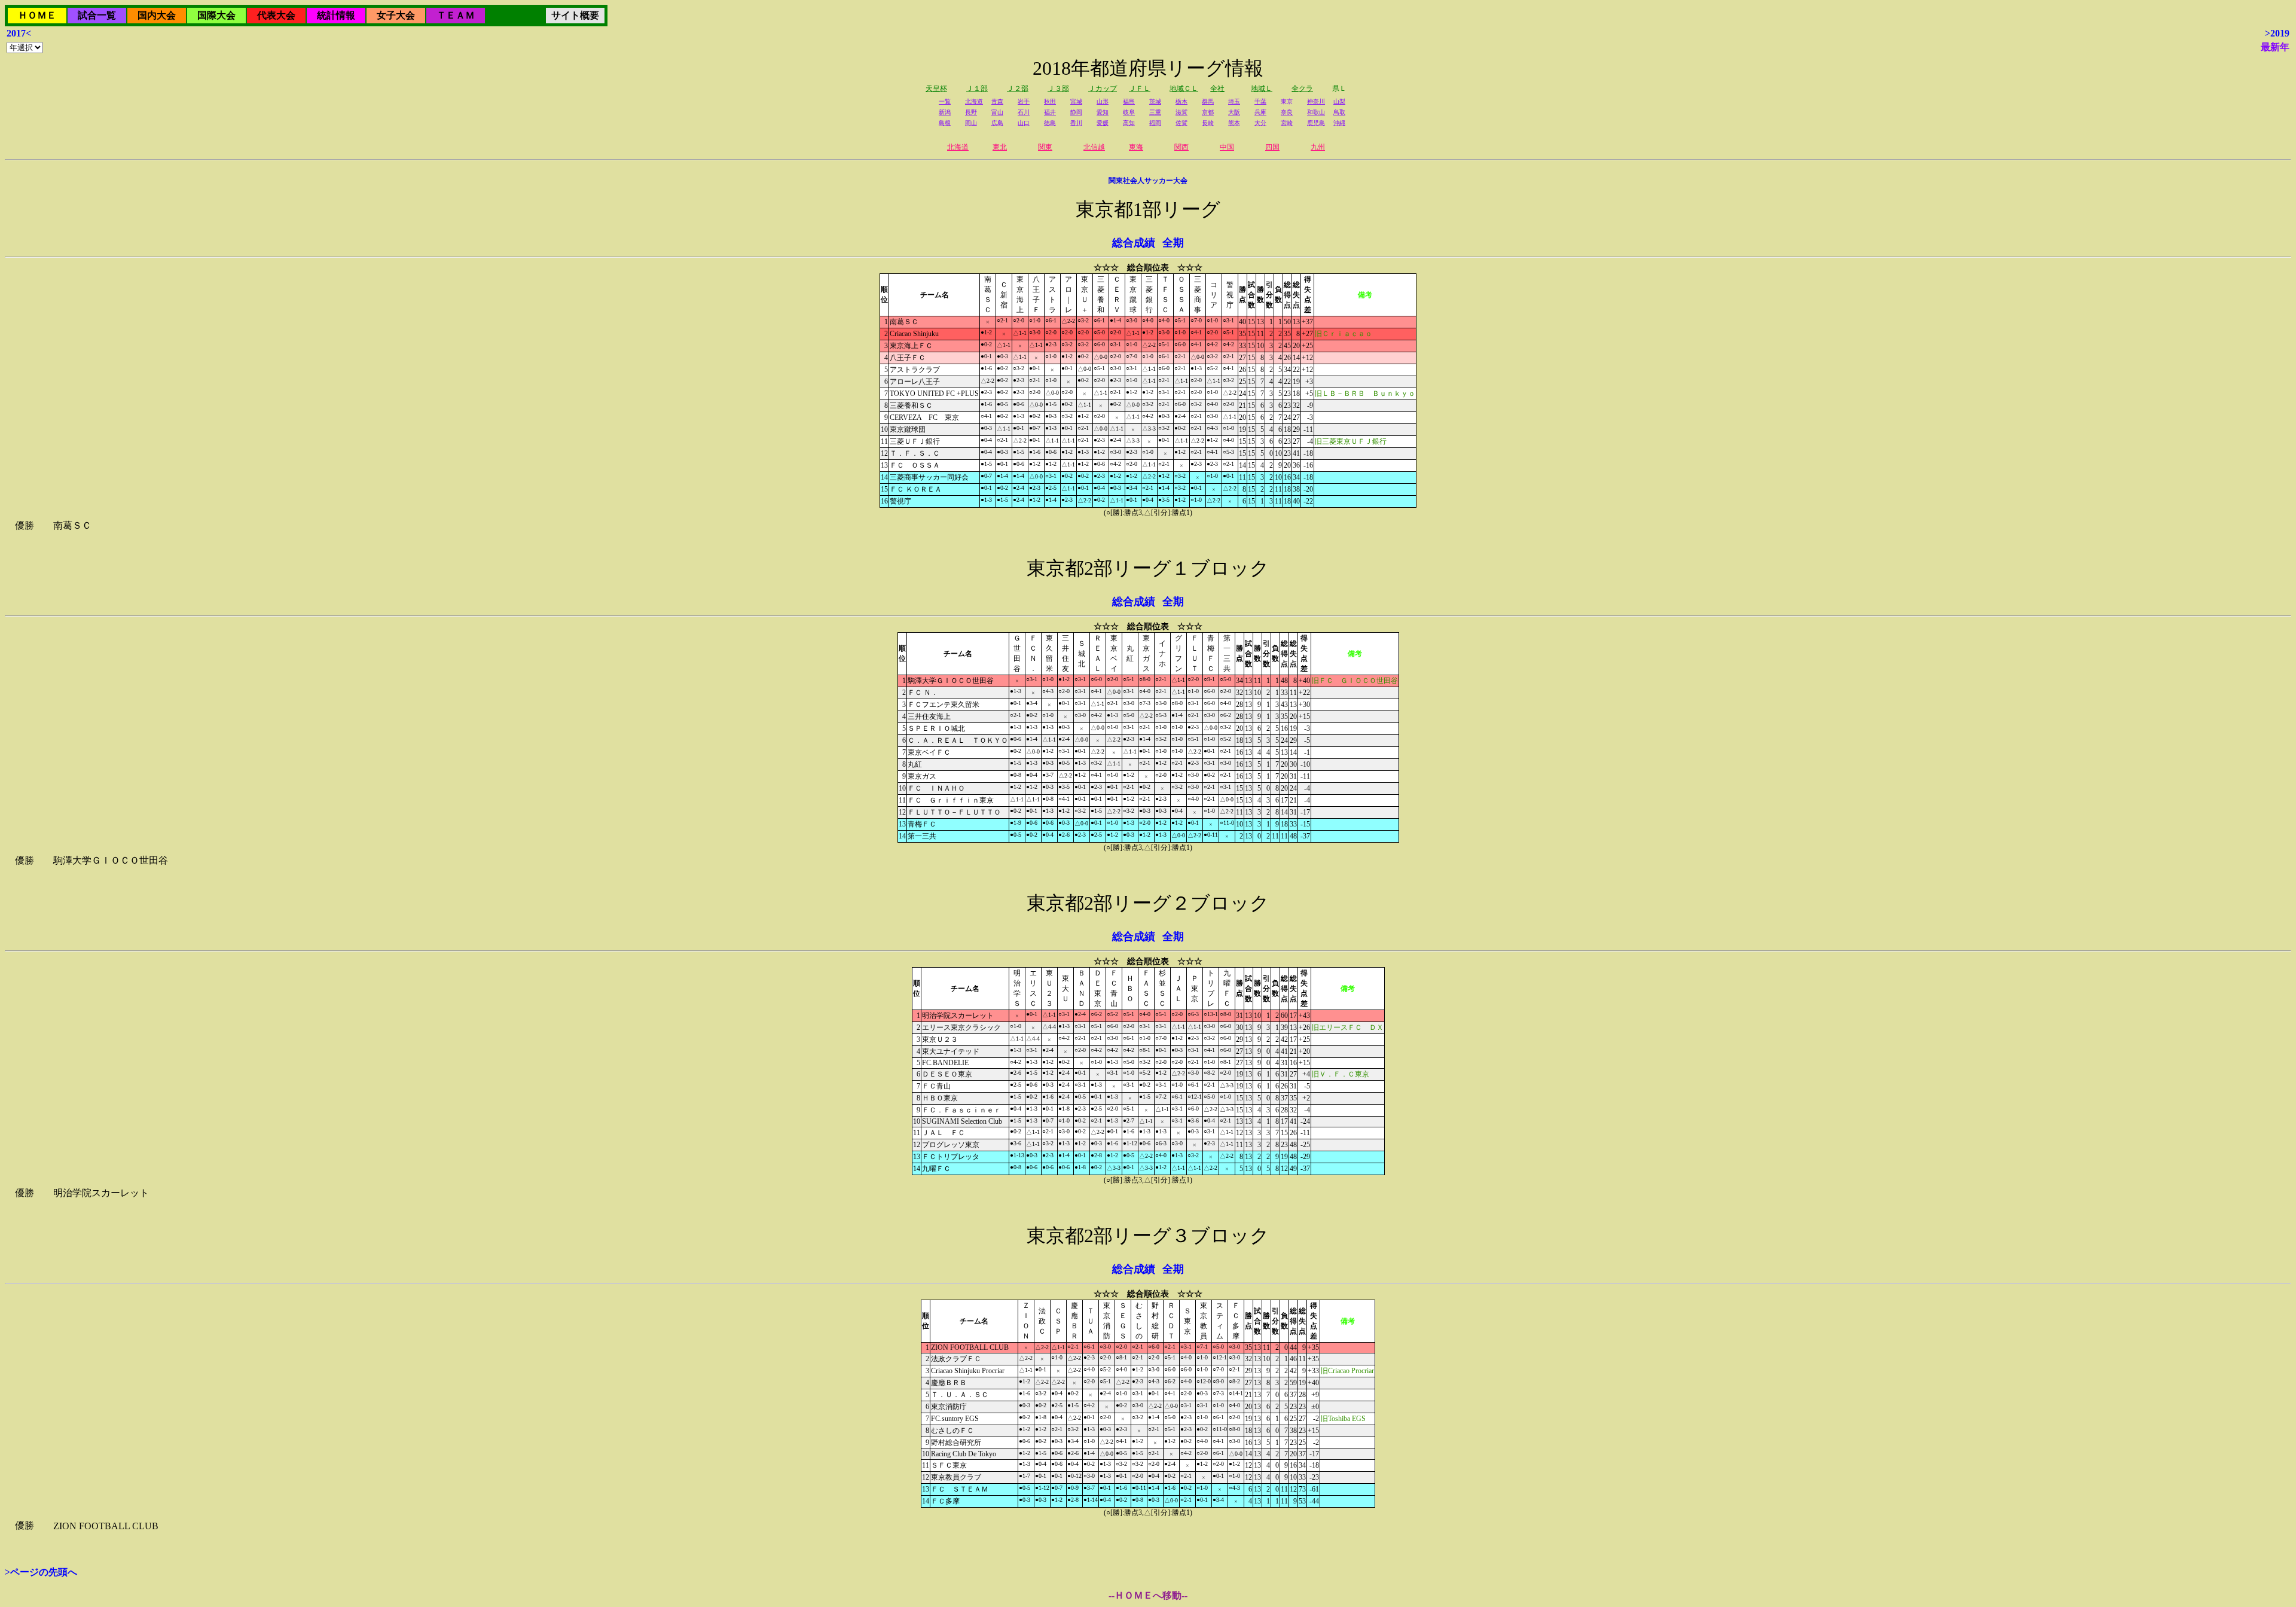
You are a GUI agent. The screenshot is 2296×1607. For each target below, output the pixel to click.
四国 (1272, 147)
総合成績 (1134, 243)
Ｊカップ (1103, 89)
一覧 (945, 101)
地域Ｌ (1262, 89)
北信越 (1094, 147)
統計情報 (336, 15)
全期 (1173, 243)
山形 (1103, 101)
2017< (19, 33)
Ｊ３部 (1058, 89)
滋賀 (1181, 112)
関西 (1181, 147)
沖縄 (1339, 123)
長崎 (1208, 123)
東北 (1000, 147)
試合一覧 (97, 15)
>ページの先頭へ (41, 1572)
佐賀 (1181, 123)
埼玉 (1234, 101)
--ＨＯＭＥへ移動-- (1148, 1595)
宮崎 (1287, 123)
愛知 (1103, 112)
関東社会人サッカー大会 (1148, 181)
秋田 (1050, 101)
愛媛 (1103, 123)
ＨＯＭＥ (37, 15)
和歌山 (1316, 112)
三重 (1155, 112)
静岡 (1076, 112)
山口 (1024, 123)
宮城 (1076, 101)
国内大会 (157, 15)
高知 (1129, 123)
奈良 (1287, 112)
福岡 (1155, 123)
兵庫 (1260, 112)
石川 (1024, 112)
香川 (1076, 123)
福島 (1129, 101)
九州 (1318, 147)
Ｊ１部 (977, 89)
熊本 (1234, 123)
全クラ (1302, 89)
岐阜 (1129, 112)
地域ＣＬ (1184, 89)
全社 (1217, 89)
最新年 (2275, 47)
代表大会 (276, 15)
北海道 (974, 101)
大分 (1260, 123)
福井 (1050, 112)
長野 (971, 112)
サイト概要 (575, 15)
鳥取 (1339, 112)
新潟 (945, 112)
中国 (1227, 147)
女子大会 (396, 15)
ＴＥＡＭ (456, 15)
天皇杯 (936, 89)
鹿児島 (1316, 123)
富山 (997, 112)
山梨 (1339, 101)
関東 (1045, 147)
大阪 (1234, 112)
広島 (997, 123)
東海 (1136, 147)
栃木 (1181, 101)
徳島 (1050, 123)
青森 (997, 101)
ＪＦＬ (1140, 89)
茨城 (1155, 101)
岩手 (1024, 101)
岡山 (971, 123)
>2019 (2277, 33)
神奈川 (1316, 101)
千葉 (1260, 101)
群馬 (1208, 101)
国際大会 (216, 15)
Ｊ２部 (1018, 89)
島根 (945, 123)
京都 (1208, 112)
